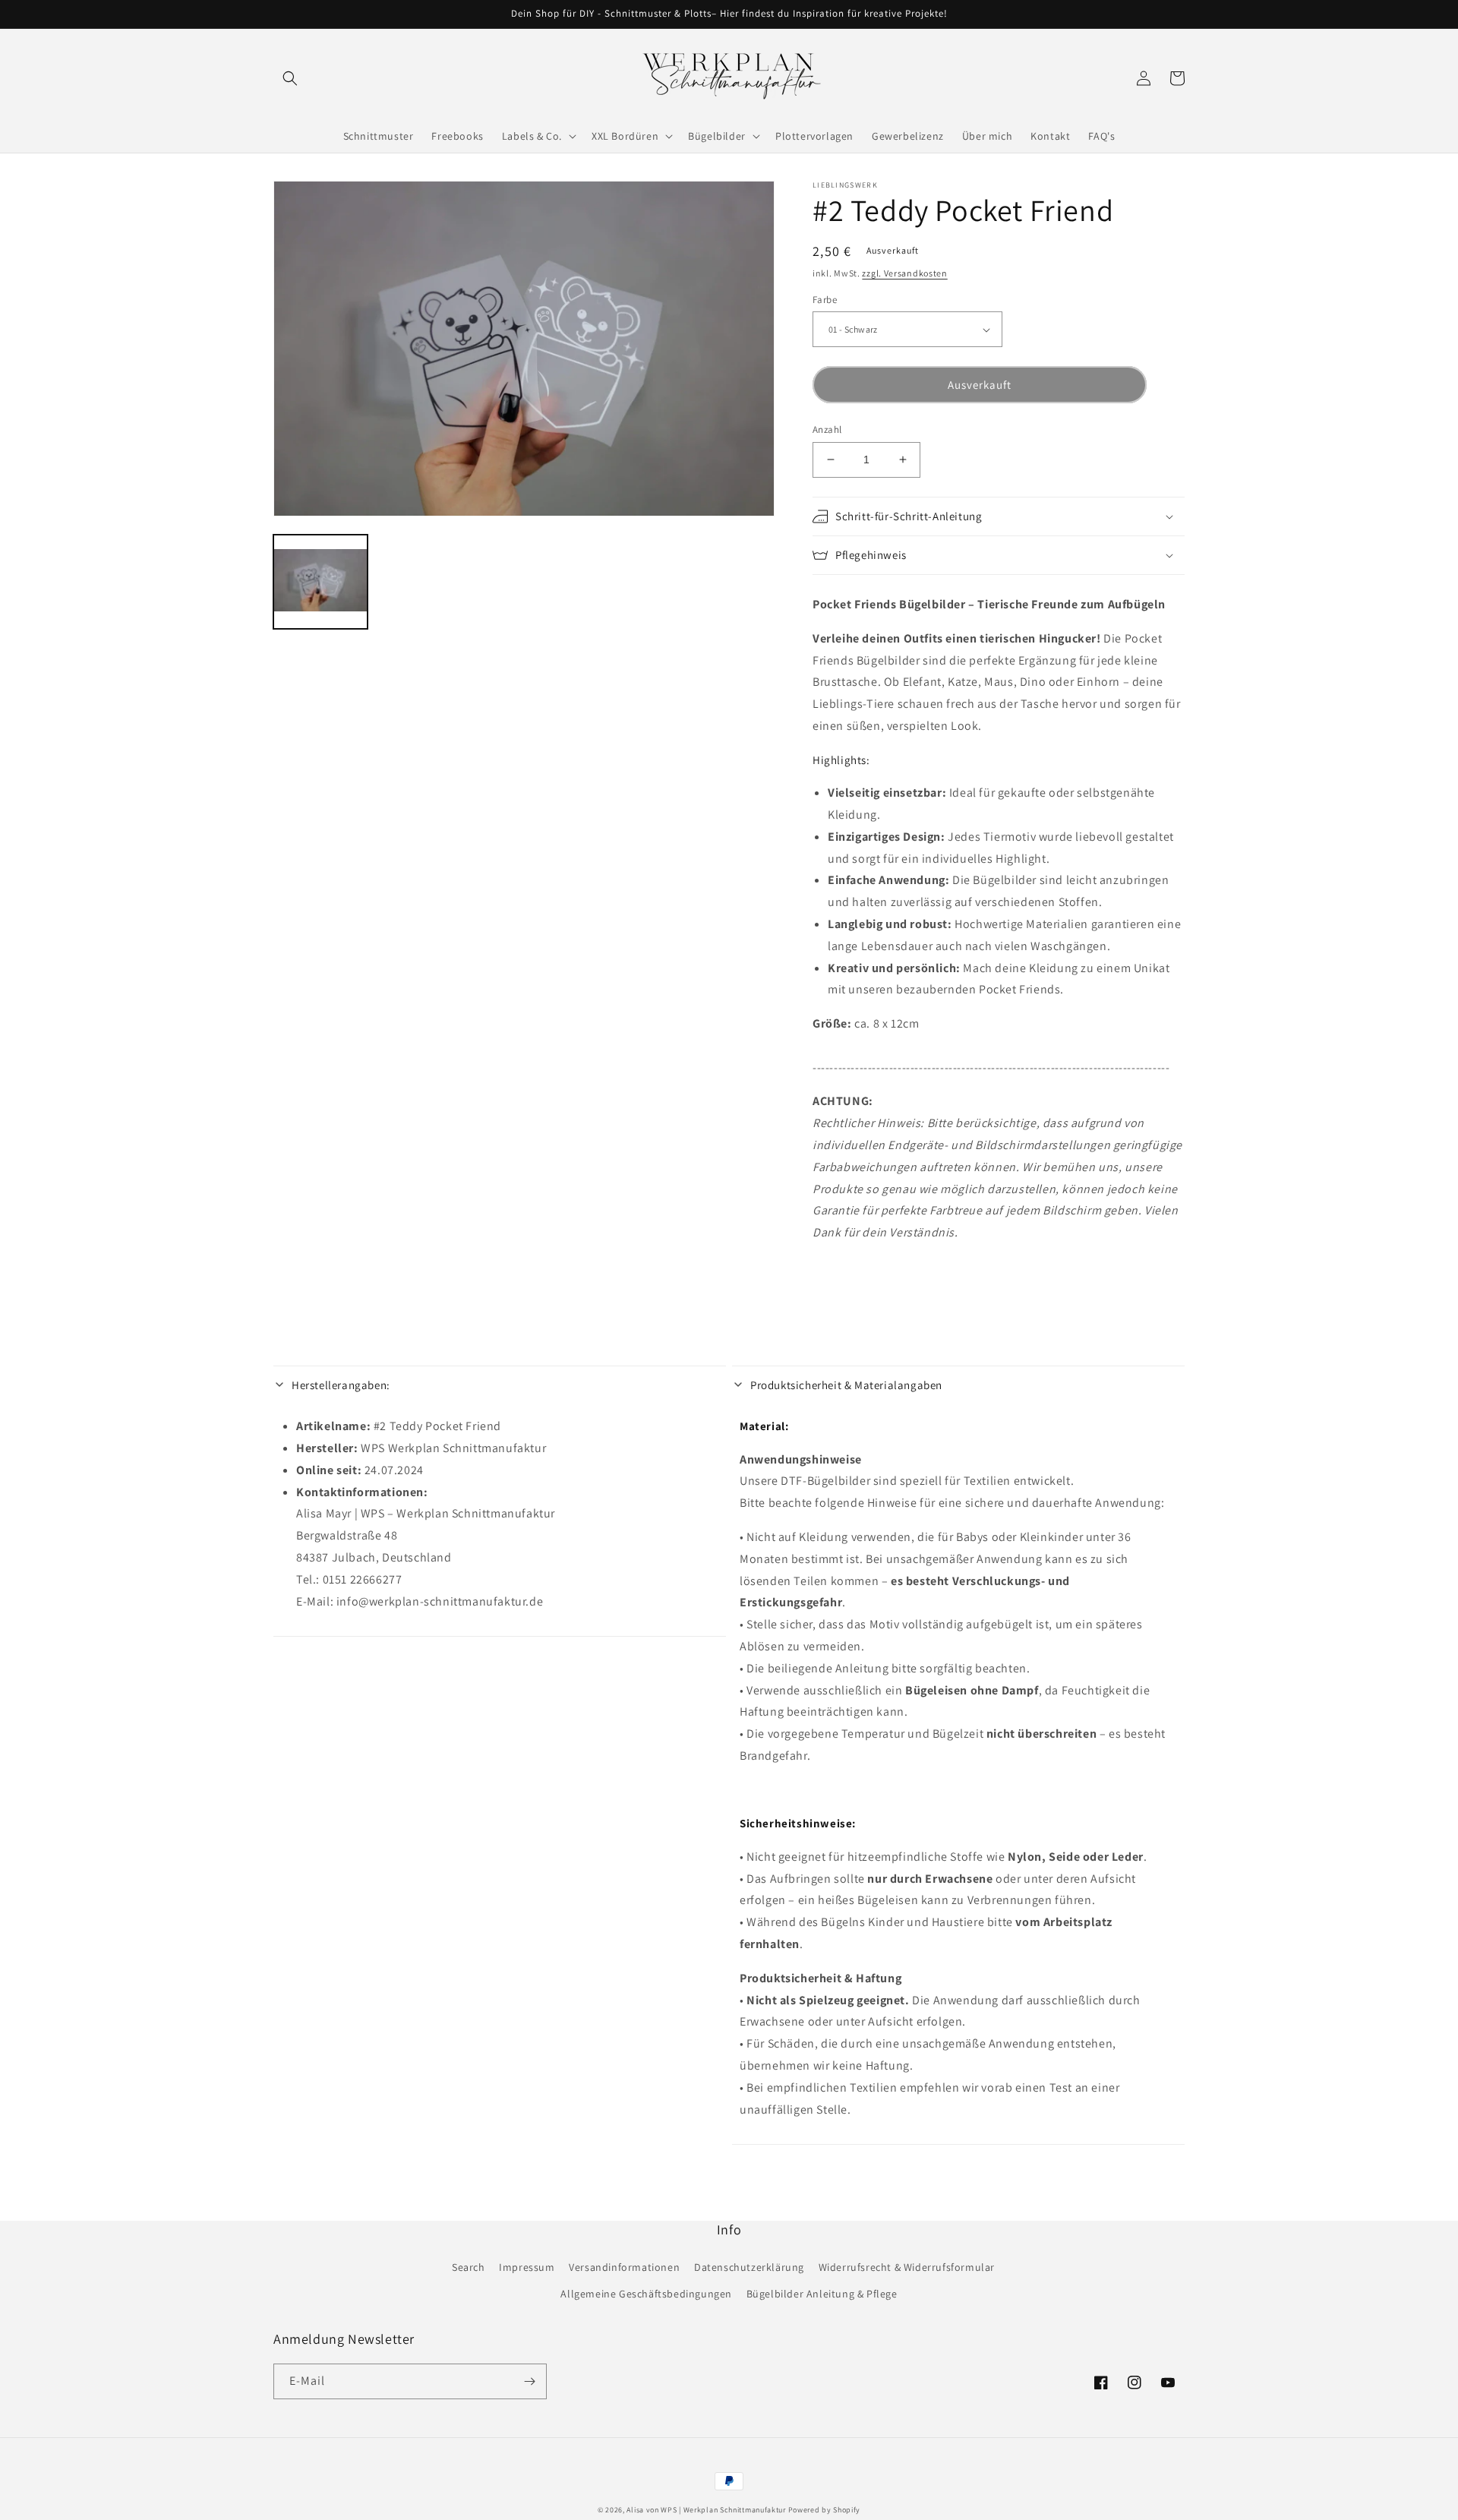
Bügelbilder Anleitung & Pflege (822, 2294)
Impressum (527, 2267)
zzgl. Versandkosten (904, 273)
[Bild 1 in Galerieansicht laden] (320, 582)
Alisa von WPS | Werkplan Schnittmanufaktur (706, 2510)
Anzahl (827, 429)
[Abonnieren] (529, 2381)
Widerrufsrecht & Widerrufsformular (907, 2267)
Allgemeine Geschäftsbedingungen (646, 2294)
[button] (290, 78)
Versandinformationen (624, 2267)
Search (469, 2267)
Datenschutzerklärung (749, 2267)
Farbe (825, 300)
